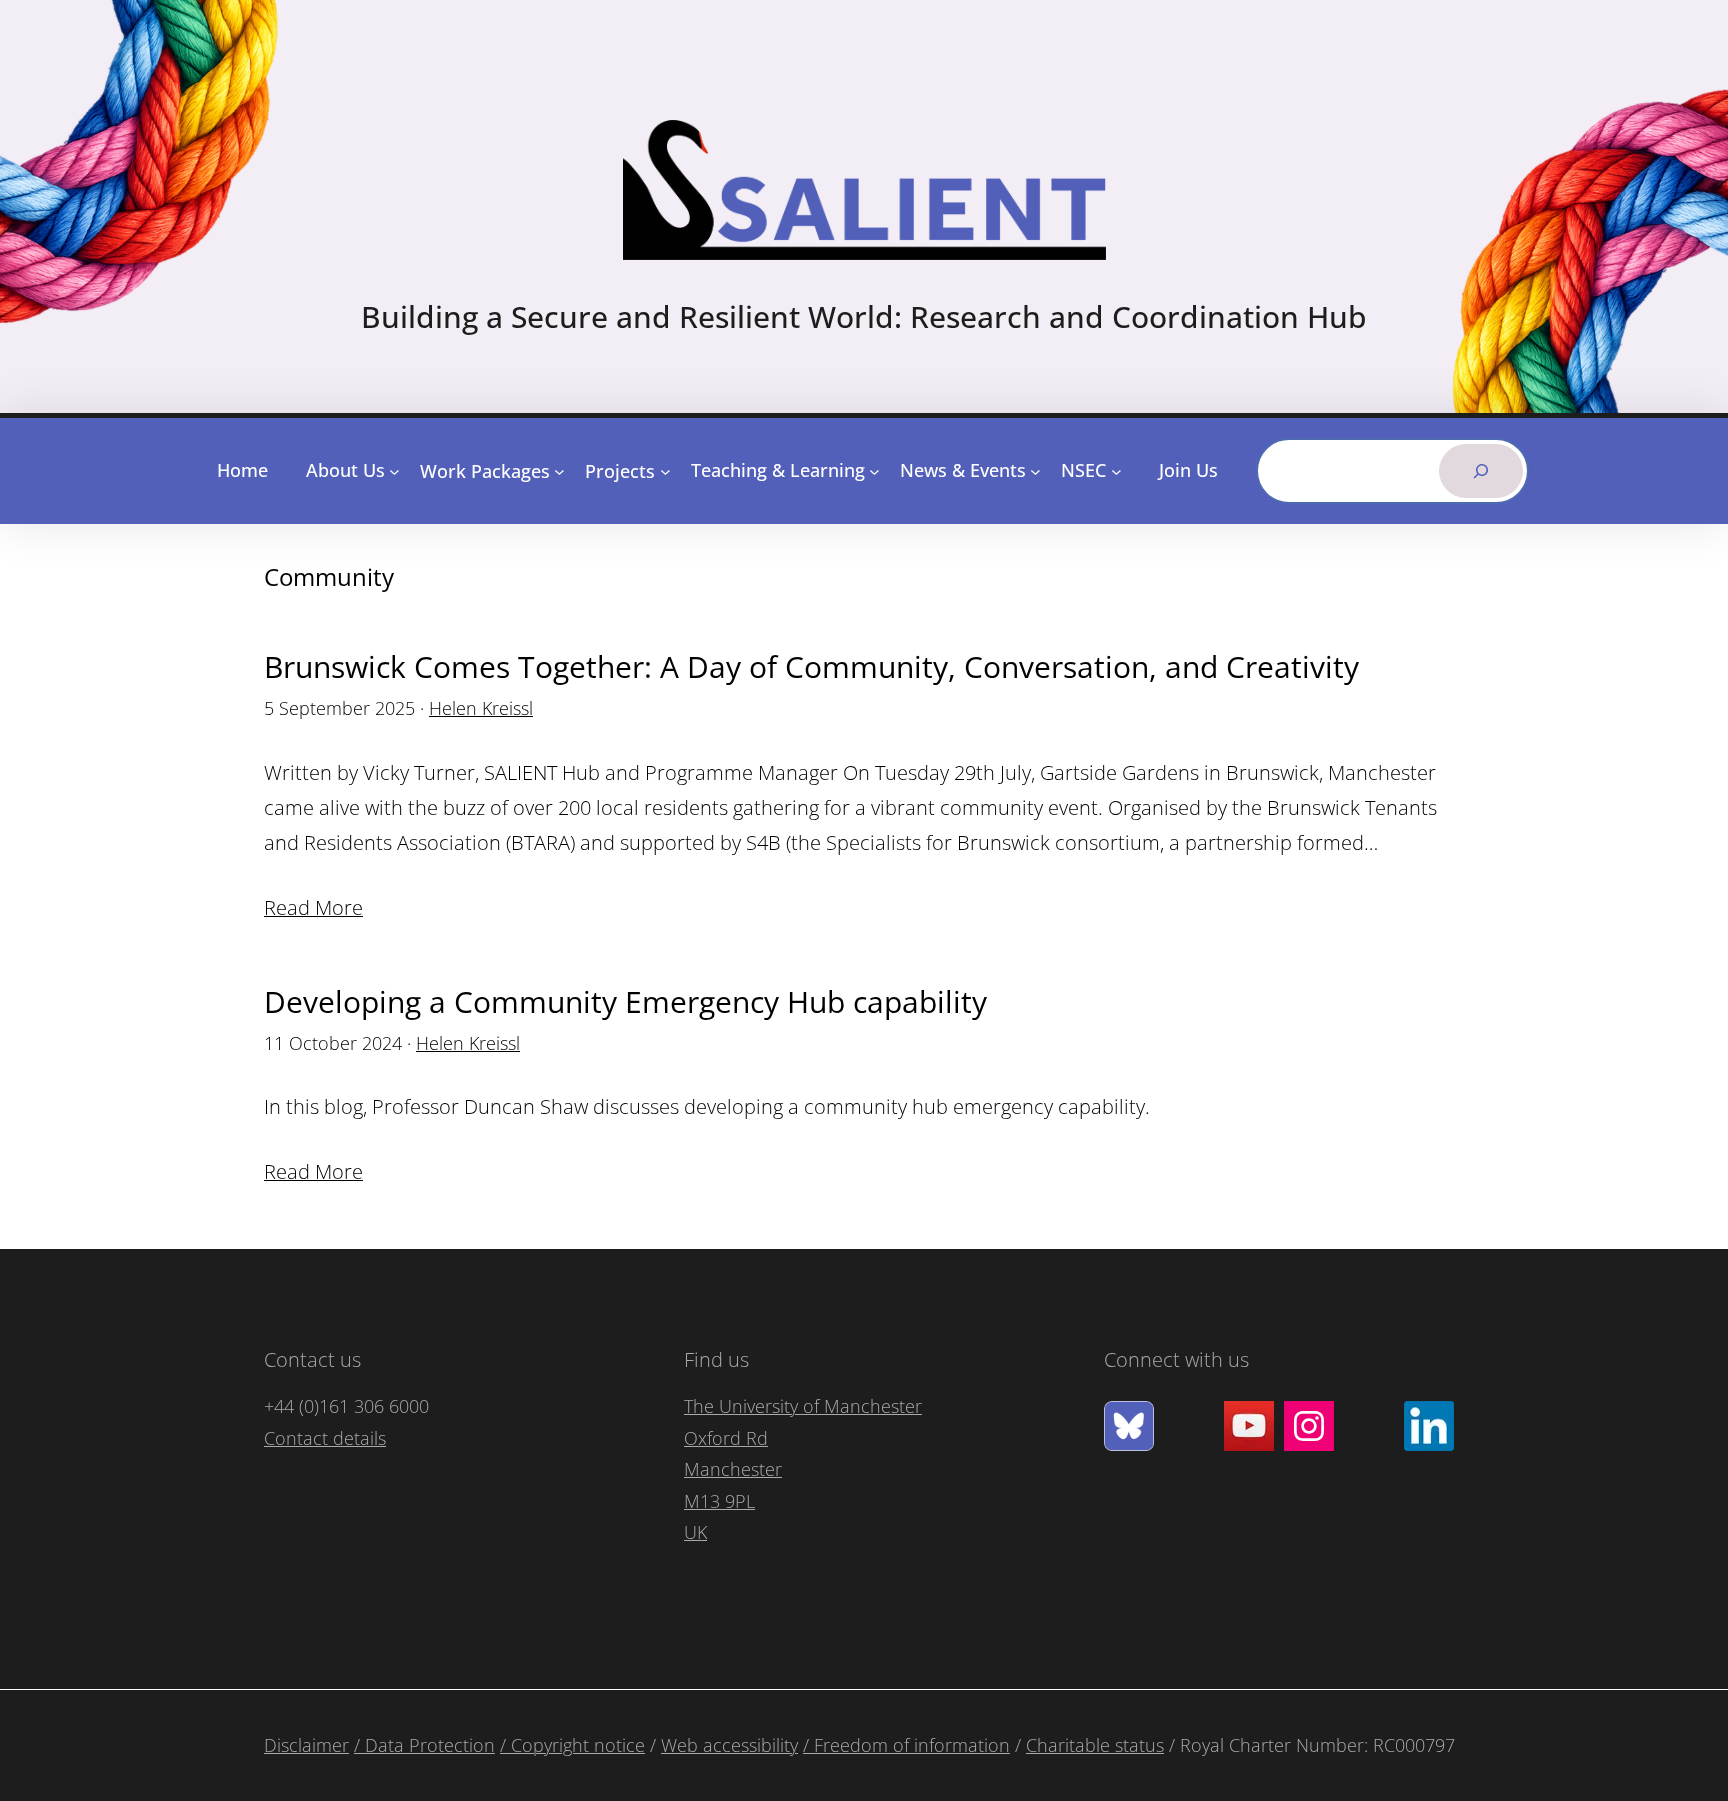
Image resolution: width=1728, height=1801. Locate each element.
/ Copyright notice (572, 1745)
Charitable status (1095, 1745)
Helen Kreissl (481, 708)
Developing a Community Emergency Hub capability (629, 1001)
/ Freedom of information (906, 1745)
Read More (313, 907)
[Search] (1481, 471)
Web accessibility (729, 1745)
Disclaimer (306, 1745)
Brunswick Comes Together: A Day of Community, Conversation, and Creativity (811, 666)
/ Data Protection (424, 1745)
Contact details (325, 1438)
